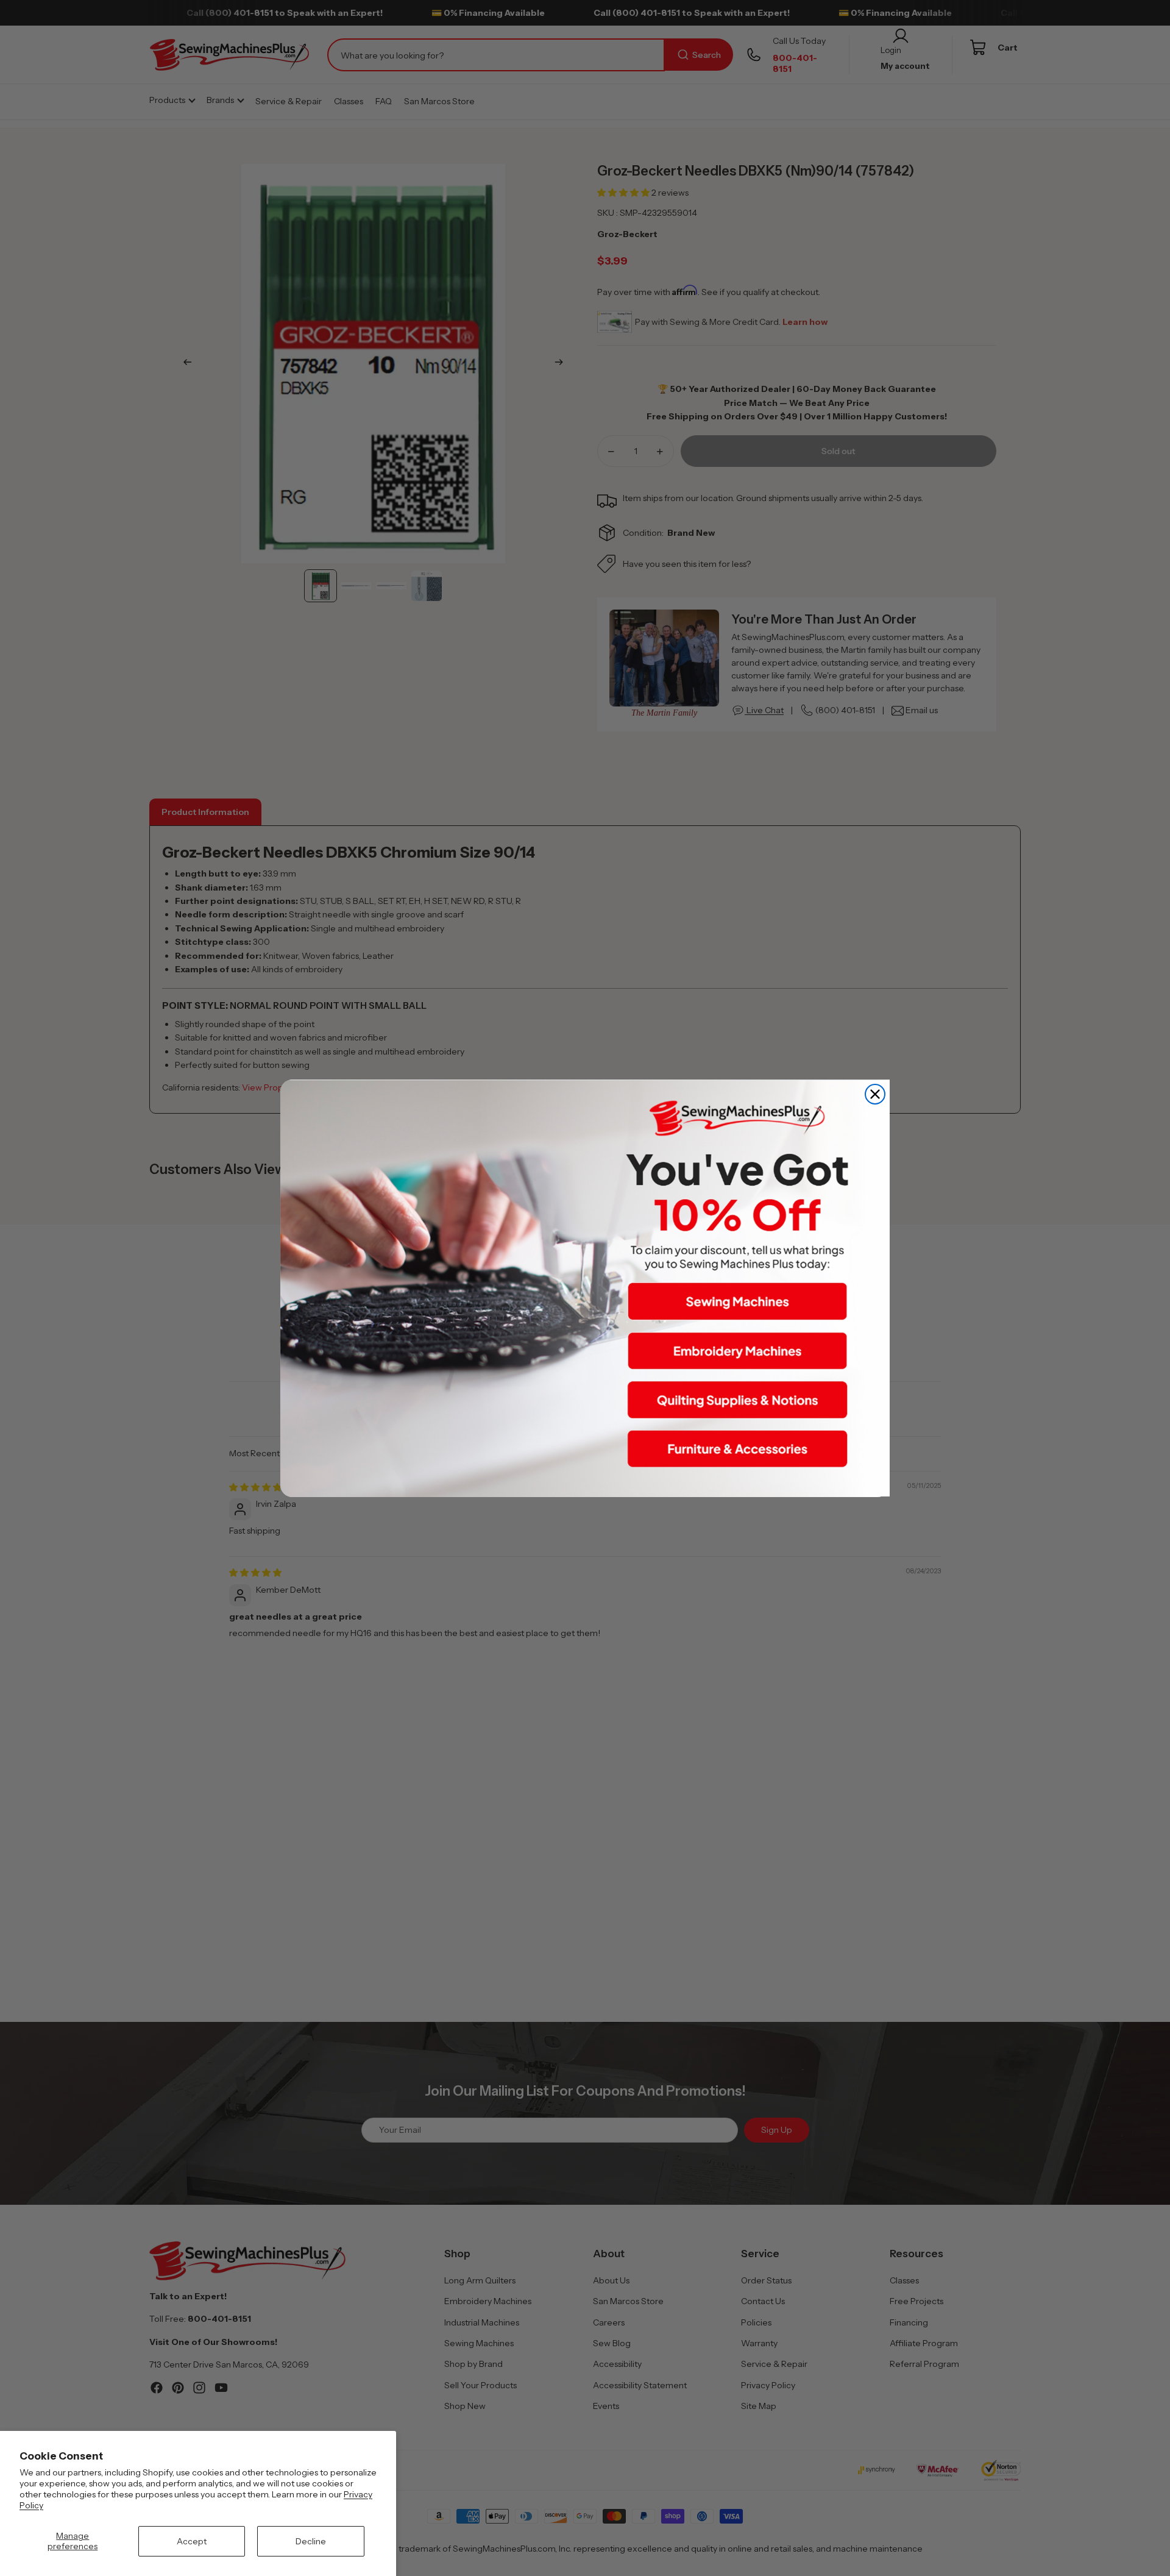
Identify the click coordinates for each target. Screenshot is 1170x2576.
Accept (192, 2541)
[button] (737, 1301)
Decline (311, 2541)
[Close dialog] (875, 1094)
